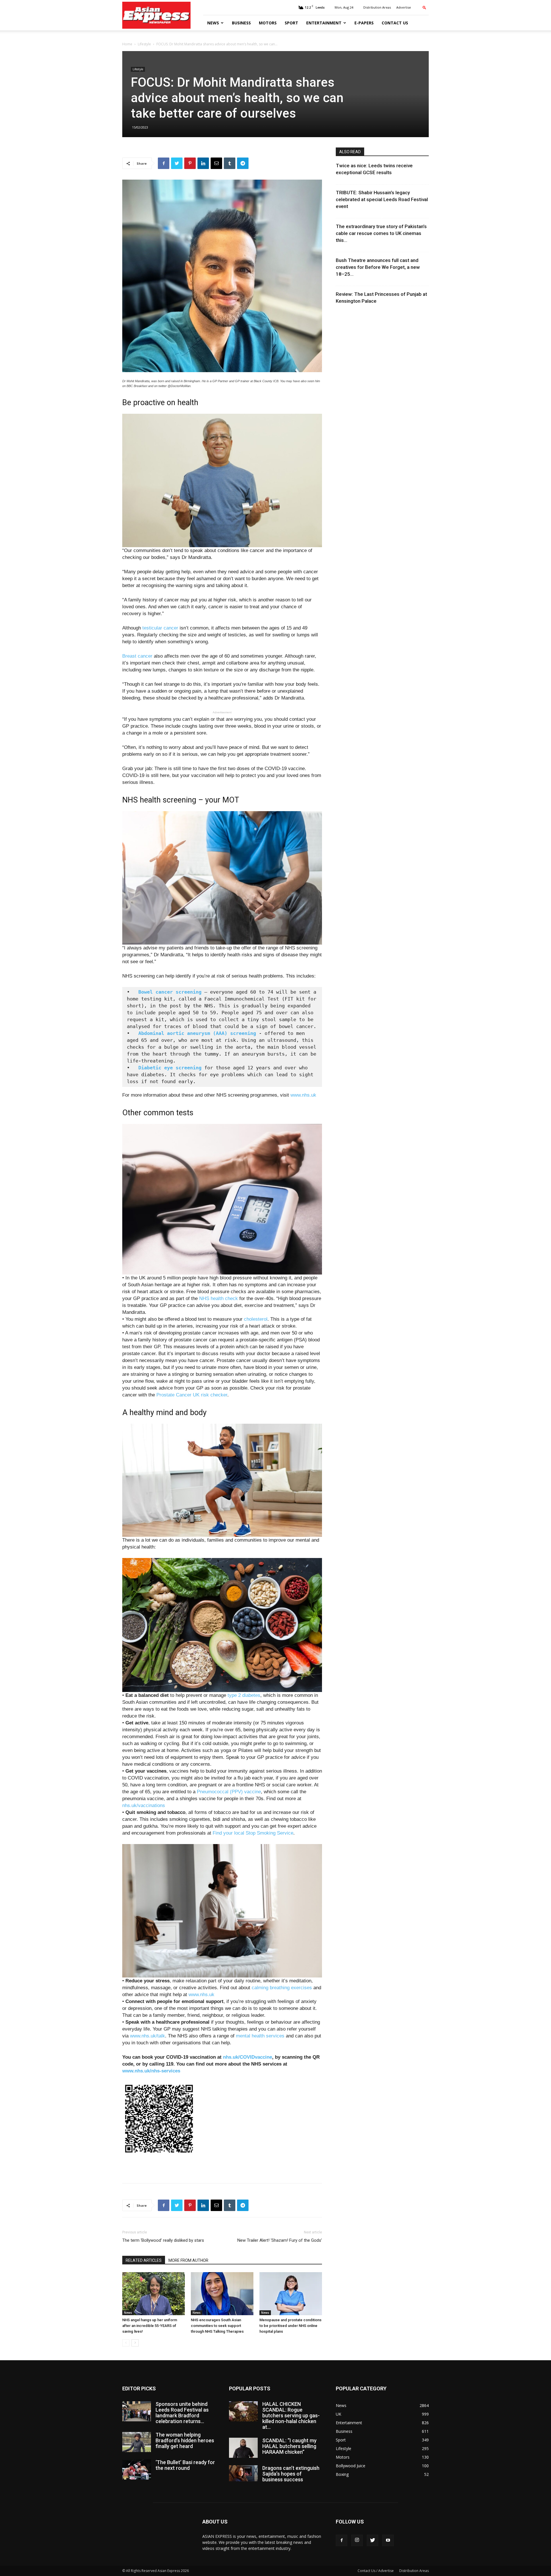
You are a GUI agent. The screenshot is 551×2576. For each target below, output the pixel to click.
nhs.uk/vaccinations (144, 1805)
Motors (268, 23)
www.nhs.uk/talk (148, 2036)
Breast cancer (137, 656)
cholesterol (256, 1319)
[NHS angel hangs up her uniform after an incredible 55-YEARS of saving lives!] (154, 2294)
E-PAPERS (364, 23)
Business (241, 23)
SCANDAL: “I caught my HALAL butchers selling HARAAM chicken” (289, 2446)
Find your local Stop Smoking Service (253, 1833)
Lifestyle (144, 44)
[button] (424, 7)
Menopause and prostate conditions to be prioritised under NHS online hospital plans (290, 2326)
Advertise (404, 7)
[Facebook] (342, 2540)
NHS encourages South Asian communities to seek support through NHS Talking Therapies (217, 2326)
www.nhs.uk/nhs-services (151, 2071)
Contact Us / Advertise (376, 2571)
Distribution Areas (377, 7)
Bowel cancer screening (170, 992)
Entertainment (324, 23)
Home (127, 44)
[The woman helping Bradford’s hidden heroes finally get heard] (137, 2442)
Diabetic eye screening (170, 1068)
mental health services (260, 2036)
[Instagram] (357, 2540)
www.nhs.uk (303, 1095)
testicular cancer (160, 628)
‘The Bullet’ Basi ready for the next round (185, 2465)
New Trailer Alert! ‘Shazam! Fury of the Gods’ (280, 2240)
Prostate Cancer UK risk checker (192, 1395)
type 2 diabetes (244, 1695)
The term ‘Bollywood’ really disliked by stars (163, 2240)
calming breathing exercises (282, 1988)
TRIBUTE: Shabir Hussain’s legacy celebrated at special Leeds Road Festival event (382, 199)
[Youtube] (388, 2540)
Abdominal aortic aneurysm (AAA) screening (197, 1033)
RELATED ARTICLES (144, 2260)
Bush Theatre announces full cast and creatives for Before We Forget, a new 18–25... (378, 267)
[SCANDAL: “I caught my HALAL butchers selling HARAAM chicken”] (243, 2448)
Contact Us (395, 23)
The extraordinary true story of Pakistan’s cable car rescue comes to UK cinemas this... (381, 233)
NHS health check (219, 1298)
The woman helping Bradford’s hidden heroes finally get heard (185, 2440)
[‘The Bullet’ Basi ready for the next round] (137, 2470)
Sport (291, 23)
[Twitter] (372, 2540)
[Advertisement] (222, 2164)
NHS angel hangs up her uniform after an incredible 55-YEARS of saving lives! (150, 2326)
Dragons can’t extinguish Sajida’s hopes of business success (291, 2474)
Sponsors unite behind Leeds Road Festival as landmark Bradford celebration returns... (182, 2413)
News (213, 23)
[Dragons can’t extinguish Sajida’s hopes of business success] (243, 2473)
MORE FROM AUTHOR (188, 2260)
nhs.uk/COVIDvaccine (248, 2057)
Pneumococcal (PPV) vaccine (229, 1792)
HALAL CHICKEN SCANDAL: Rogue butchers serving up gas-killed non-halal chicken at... (291, 2415)
